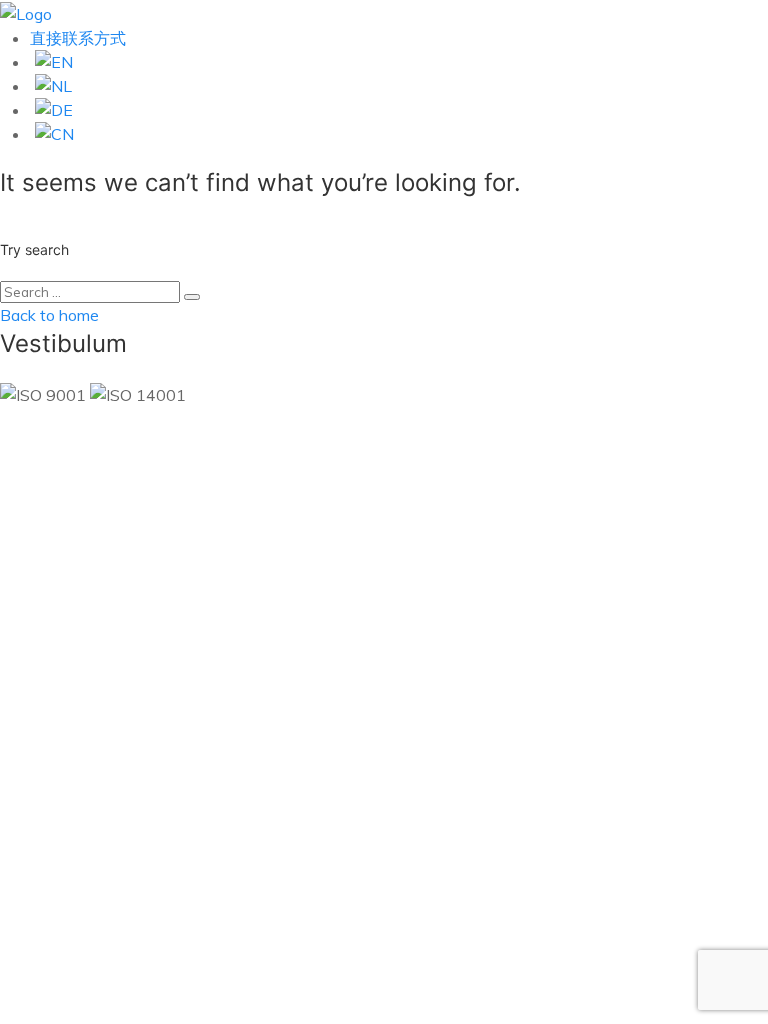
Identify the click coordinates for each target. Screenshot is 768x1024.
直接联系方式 (78, 38)
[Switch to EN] (399, 62)
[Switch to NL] (399, 86)
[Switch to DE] (399, 110)
